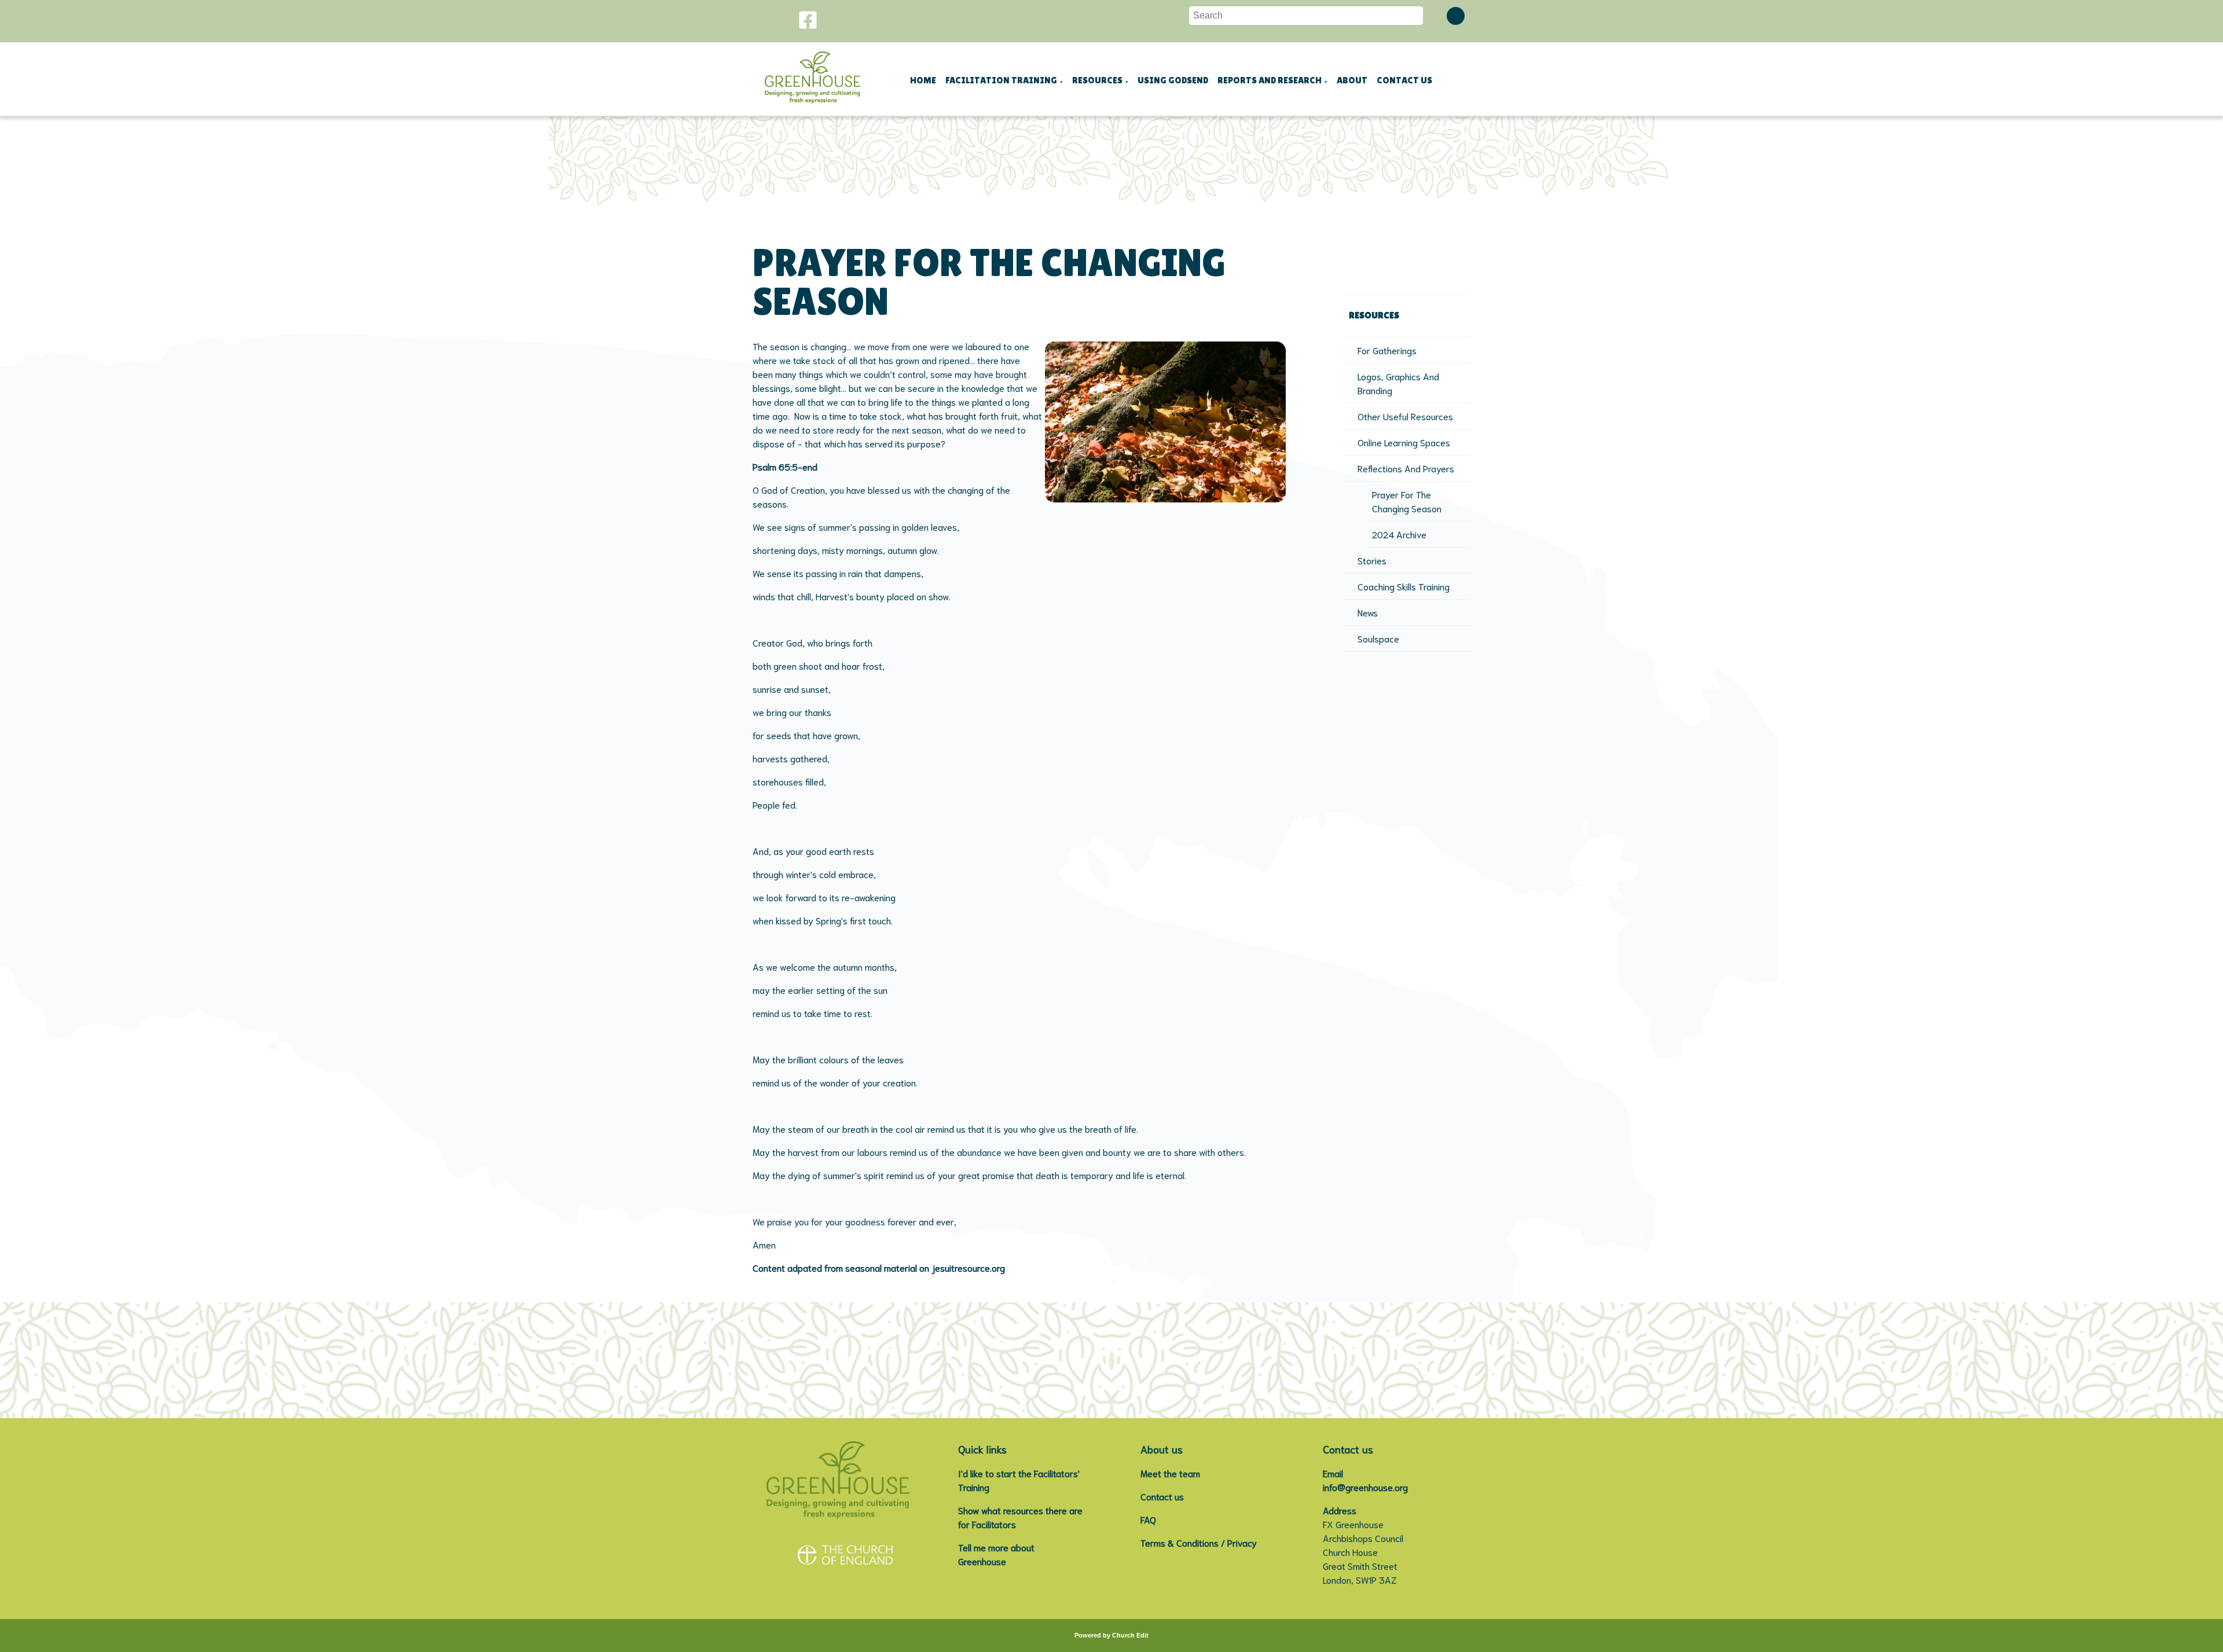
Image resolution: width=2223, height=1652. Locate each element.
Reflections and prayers (1406, 468)
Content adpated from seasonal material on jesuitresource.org (879, 1267)
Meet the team (1170, 1473)
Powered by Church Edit (1111, 1635)
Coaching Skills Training (1404, 586)
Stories (1372, 560)
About (1352, 80)
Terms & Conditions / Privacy (1199, 1542)
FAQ (1148, 1519)
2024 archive (1399, 534)
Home (923, 80)
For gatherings (1387, 350)
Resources (1097, 80)
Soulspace (1378, 638)
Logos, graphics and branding (1398, 383)
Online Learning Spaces (1404, 442)
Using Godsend (1173, 80)
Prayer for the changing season (1407, 501)
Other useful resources (1405, 416)
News (1368, 612)
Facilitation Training (1001, 80)
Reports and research (1270, 80)
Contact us (1404, 80)
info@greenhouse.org (1365, 1487)
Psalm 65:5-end (785, 466)
